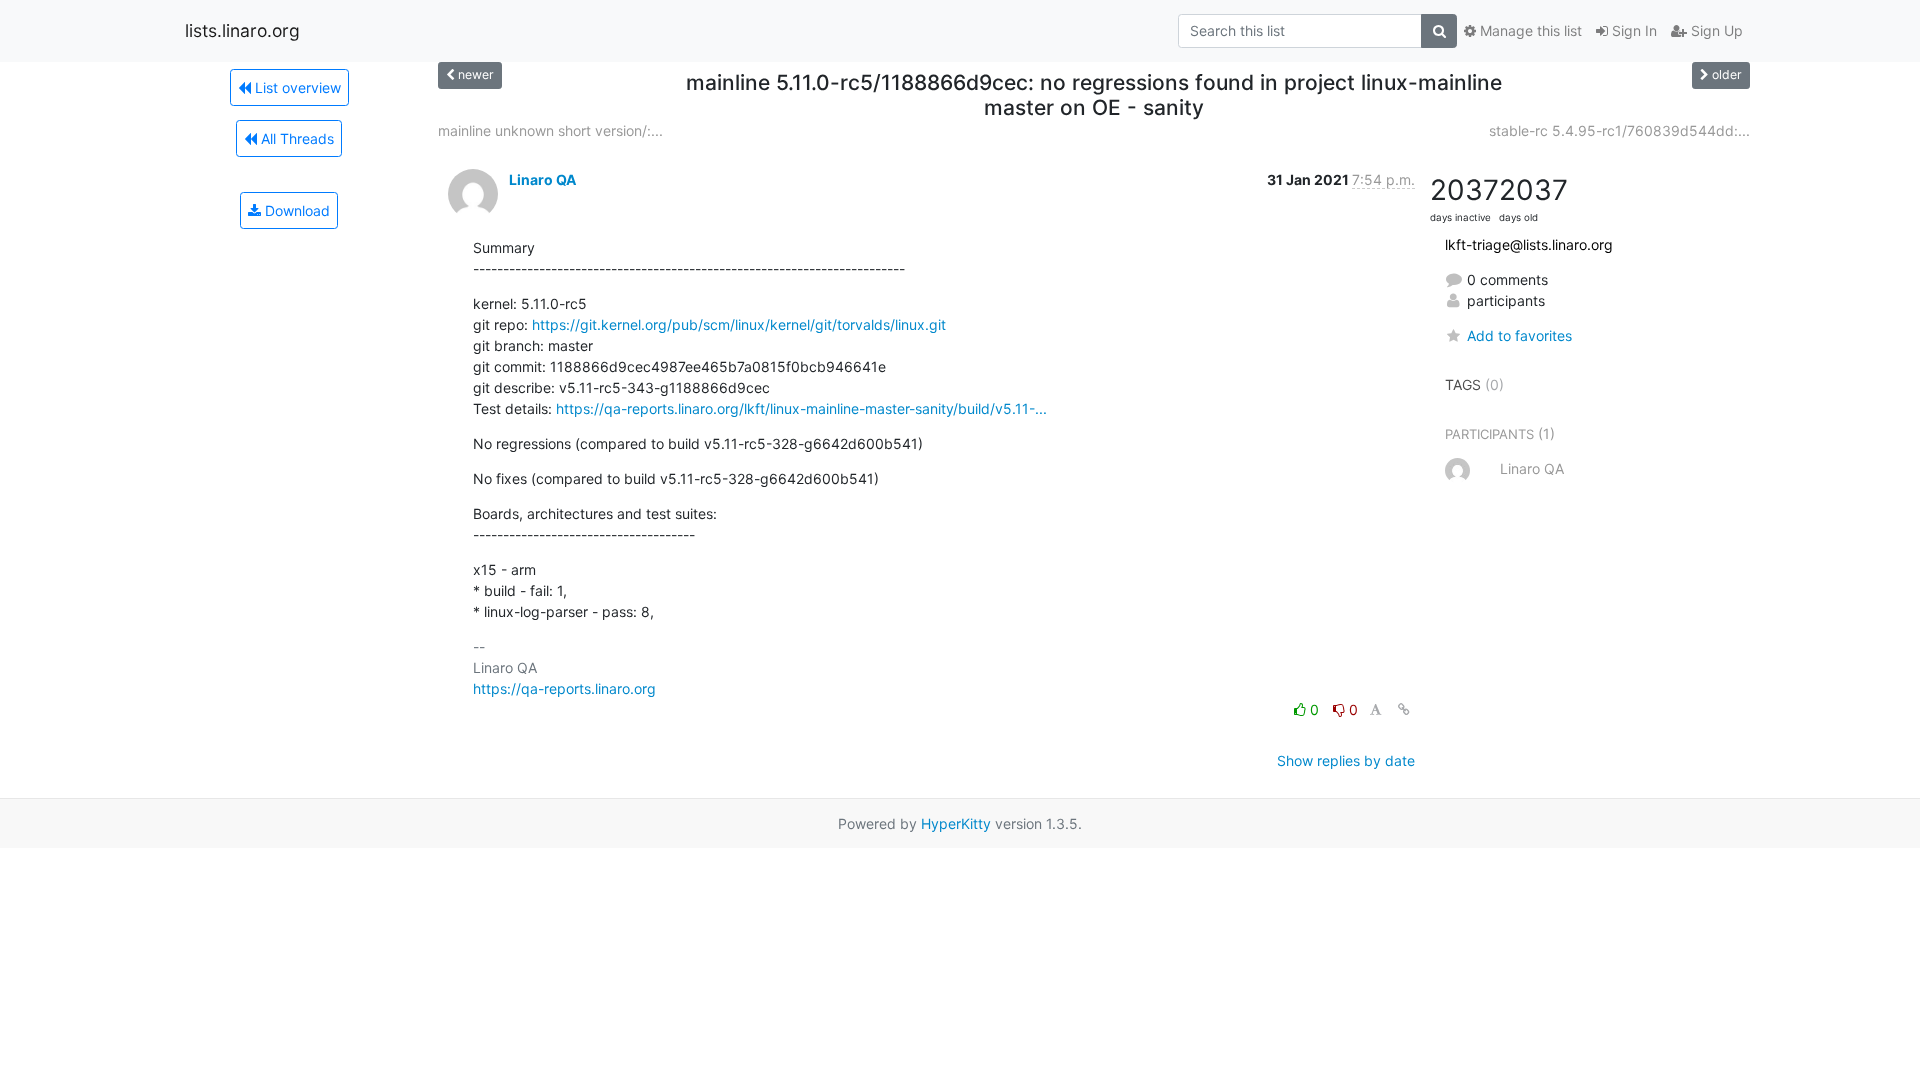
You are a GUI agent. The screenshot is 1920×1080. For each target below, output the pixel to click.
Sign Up (1715, 30)
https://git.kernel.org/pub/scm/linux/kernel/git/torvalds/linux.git (739, 324)
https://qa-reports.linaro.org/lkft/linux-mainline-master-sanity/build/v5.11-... (801, 408)
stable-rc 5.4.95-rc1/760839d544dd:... (1619, 130)
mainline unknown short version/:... (550, 130)
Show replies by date (1346, 760)
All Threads (295, 138)
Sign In (1632, 30)
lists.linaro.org (242, 30)
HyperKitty (956, 823)
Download (295, 210)
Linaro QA (542, 179)
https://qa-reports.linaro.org (564, 688)
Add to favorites (1519, 335)
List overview (296, 87)
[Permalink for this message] (1404, 709)
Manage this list (1529, 30)
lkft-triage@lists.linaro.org (1529, 244)
